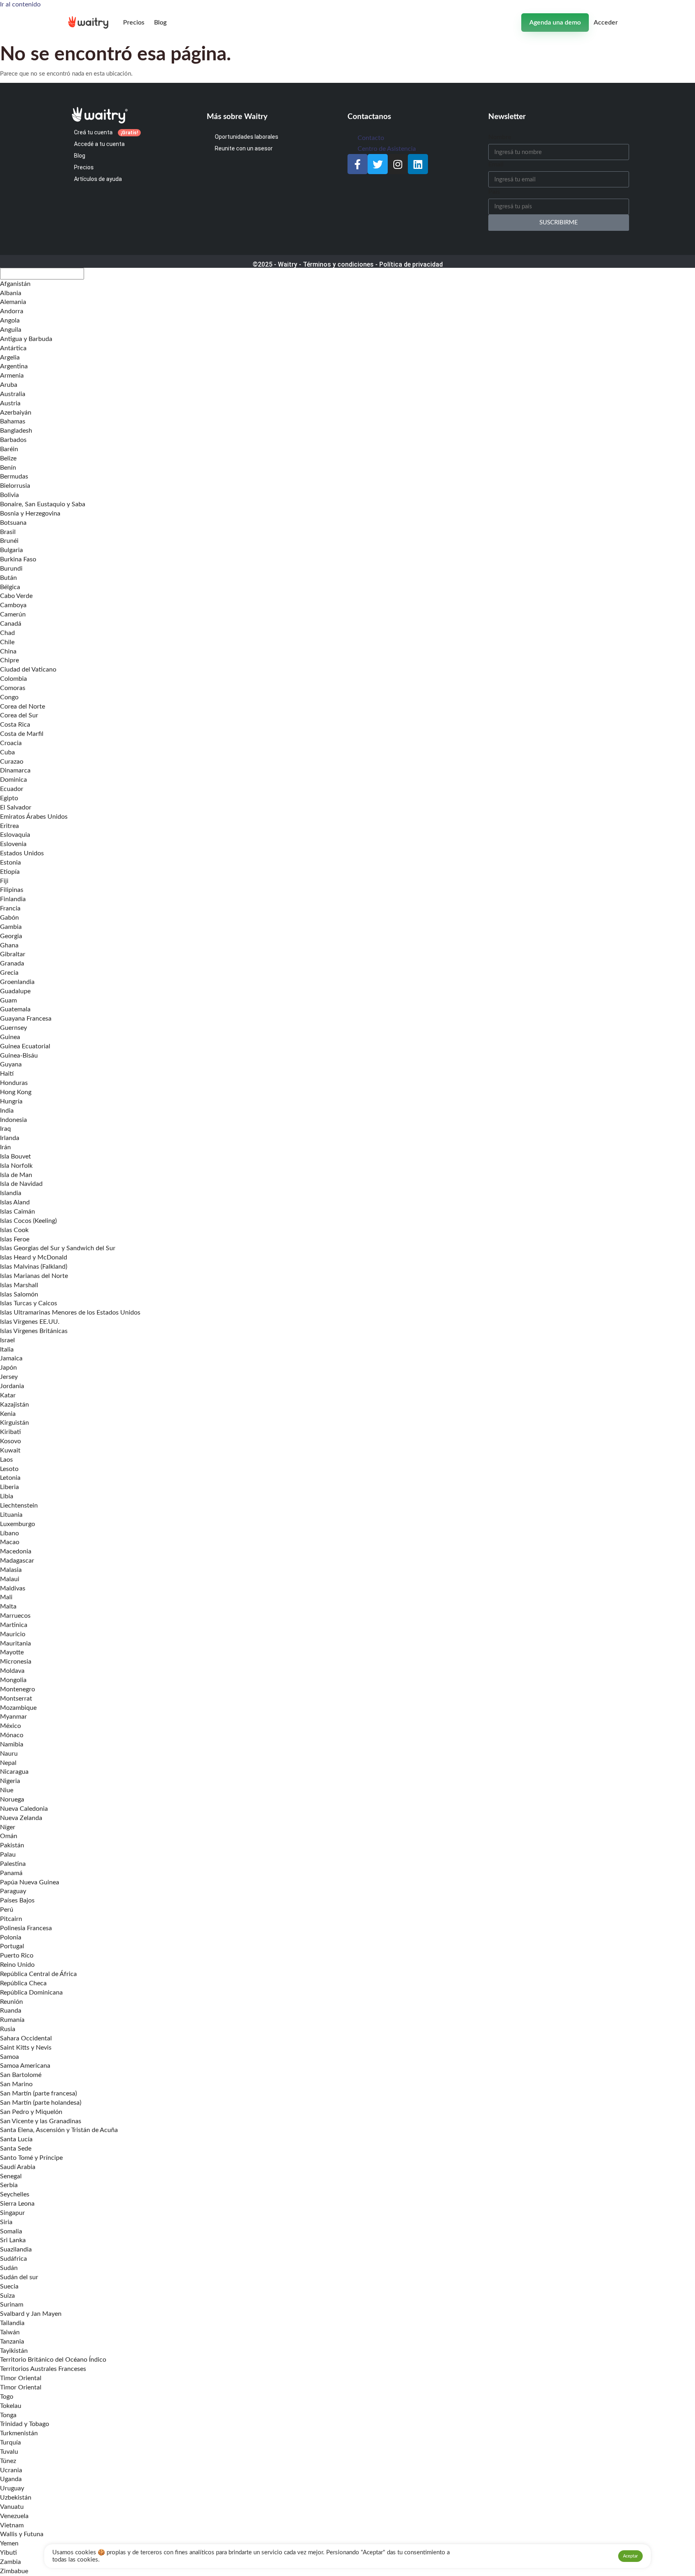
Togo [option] (7, 2397)
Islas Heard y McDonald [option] (34, 1257)
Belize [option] (8, 458)
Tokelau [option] (11, 2406)
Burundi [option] (11, 569)
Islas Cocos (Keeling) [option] (28, 1221)
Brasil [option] (8, 532)
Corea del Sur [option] (19, 715)
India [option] (7, 1111)
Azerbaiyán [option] (16, 413)
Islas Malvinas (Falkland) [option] (34, 1267)
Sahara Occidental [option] (26, 2038)
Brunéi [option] (9, 541)
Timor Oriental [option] (21, 2378)
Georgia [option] (11, 936)
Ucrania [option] (11, 2470)
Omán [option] (9, 1836)
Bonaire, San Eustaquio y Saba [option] (43, 504)
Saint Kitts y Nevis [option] (26, 2048)
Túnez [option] (8, 2461)
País (494, 192)
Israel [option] (7, 1340)
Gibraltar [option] (13, 954)
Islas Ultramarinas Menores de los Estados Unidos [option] (70, 1313)
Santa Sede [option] (16, 2149)
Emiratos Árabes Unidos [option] (34, 817)
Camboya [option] (13, 605)
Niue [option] (7, 1790)
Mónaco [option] (12, 1735)
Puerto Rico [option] (17, 1956)
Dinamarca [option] (15, 770)
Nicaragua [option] (14, 1772)
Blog (160, 23)
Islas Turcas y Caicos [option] (29, 1303)
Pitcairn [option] (11, 1919)
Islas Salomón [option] (19, 1294)
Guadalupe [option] (15, 991)
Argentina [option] (14, 366)
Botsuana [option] (13, 523)
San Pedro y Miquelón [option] (31, 2112)
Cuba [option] (7, 752)
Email (496, 164)
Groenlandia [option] (17, 982)
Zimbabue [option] (14, 2571)
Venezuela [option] (14, 2516)
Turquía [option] (10, 2442)
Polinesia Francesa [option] (26, 1928)
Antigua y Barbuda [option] (26, 339)
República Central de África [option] (38, 1974)
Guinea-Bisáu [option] (19, 1056)
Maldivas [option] (13, 1588)
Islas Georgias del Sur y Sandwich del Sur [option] (58, 1248)
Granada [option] (12, 963)
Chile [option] (7, 642)
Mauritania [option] (15, 1643)
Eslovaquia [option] (15, 835)
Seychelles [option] (15, 2194)
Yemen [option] (9, 2543)
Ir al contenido (20, 4)
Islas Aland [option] (15, 1202)
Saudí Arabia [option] (18, 2167)
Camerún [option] (13, 614)
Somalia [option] (11, 2231)
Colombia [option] (13, 679)
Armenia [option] (12, 376)
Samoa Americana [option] (25, 2066)
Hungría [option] (11, 1101)
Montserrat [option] (16, 1699)
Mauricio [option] (13, 1634)
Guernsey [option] (13, 1028)
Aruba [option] (9, 385)
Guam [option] (8, 1000)
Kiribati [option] (10, 1432)
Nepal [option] (8, 1763)
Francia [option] (10, 908)
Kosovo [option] (10, 1441)
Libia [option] (7, 1496)
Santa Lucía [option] (16, 2139)
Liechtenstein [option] (19, 1506)
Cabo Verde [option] (16, 596)
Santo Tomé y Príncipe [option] (31, 2158)
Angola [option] (10, 320)
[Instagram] (398, 164)
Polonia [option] (11, 1937)
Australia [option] (13, 394)
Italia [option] (7, 1350)
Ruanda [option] (11, 2011)
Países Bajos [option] (17, 1900)
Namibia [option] (12, 1744)
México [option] (10, 1726)
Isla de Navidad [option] (21, 1184)
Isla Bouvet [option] (15, 1157)
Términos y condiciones (338, 264)
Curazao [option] (12, 762)
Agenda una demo (555, 23)
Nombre (500, 137)
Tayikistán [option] (14, 2351)
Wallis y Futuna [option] (22, 2534)
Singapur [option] (12, 2213)
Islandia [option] (11, 1193)
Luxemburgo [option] (17, 1524)
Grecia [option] (9, 973)
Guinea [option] (10, 1037)
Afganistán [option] (15, 284)
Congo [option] (9, 697)
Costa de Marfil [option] (22, 734)
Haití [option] (7, 1074)
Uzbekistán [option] (16, 2498)
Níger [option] (8, 1827)
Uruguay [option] (12, 2488)
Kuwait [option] (10, 1450)
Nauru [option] (9, 1754)
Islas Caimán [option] (17, 1212)
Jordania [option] (12, 1386)
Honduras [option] (14, 1083)
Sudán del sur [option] (19, 2277)
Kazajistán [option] (14, 1405)
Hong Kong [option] (16, 1092)
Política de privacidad (411, 264)
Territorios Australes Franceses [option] (43, 2369)
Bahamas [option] (13, 421)
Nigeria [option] (10, 1781)
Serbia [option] (9, 2185)
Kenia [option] (8, 1414)
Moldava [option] (12, 1671)
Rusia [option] (8, 2029)
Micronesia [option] (16, 1662)
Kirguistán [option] (14, 1423)
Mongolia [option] (13, 1680)
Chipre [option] (9, 660)
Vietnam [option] (12, 2525)
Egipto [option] (9, 798)
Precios (134, 23)
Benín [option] (8, 468)
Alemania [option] (13, 302)
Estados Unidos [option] (22, 853)
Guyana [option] (11, 1064)
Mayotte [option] (12, 1652)
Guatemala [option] (15, 1009)
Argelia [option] (10, 357)
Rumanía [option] (12, 2020)
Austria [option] (10, 403)
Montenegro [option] (17, 1689)
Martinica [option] (14, 1625)
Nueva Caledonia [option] (24, 1809)
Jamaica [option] (11, 1358)
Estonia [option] (10, 863)
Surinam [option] (12, 2305)
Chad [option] (7, 633)
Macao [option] (10, 1542)
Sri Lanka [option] (13, 2240)
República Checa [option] (23, 1983)
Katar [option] (8, 1395)
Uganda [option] (11, 2479)
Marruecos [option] (15, 1616)
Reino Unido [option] (17, 1965)
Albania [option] (11, 293)
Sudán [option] (9, 2268)
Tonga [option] (8, 2415)
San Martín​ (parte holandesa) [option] (41, 2103)
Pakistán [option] (12, 1845)
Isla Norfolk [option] (16, 1166)
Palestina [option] (13, 1864)
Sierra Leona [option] (17, 2204)
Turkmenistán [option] (19, 2433)
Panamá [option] (11, 1873)
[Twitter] (378, 164)
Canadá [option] (11, 624)
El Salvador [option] (16, 807)
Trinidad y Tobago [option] (25, 2424)
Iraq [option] (5, 1129)
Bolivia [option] (9, 495)
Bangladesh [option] (16, 431)
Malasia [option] (11, 1570)
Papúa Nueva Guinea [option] (30, 1882)
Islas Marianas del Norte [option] (34, 1276)
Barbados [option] (13, 440)
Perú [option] (7, 1910)
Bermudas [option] (14, 477)
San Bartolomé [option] (21, 2075)
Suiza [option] (7, 2296)
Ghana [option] (9, 945)
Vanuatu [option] (12, 2507)
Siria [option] (6, 2222)
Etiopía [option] (10, 872)
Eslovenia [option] (13, 844)
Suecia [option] (9, 2286)
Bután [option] (8, 578)
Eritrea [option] (9, 826)
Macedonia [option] (16, 1551)
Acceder (606, 23)
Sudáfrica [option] (13, 2259)
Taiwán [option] (10, 2332)
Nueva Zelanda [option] (21, 1818)
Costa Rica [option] (15, 725)
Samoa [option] (9, 2057)
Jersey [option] (9, 1377)
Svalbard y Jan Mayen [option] (31, 2314)
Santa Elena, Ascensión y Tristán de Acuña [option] (59, 2130)
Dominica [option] (13, 780)
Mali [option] (6, 1597)
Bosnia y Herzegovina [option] (30, 514)
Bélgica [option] (10, 587)
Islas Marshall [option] (19, 1285)
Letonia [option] (10, 1478)
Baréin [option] (9, 449)
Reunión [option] (11, 2002)
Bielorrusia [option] (15, 486)
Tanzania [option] (12, 2342)
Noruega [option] (12, 1800)
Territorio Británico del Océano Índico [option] (53, 2360)
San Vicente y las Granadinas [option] (41, 2121)
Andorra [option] (12, 311)
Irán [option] (5, 1147)
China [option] (8, 651)
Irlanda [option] (10, 1138)
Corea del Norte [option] (23, 707)
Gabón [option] (9, 918)
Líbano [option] (9, 1533)
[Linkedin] (418, 164)
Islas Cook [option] (14, 1230)
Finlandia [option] (13, 899)
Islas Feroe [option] (15, 1239)
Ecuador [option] (12, 789)
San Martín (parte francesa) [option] (38, 2093)
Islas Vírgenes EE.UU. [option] (30, 1322)
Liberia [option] (9, 1487)
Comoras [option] (13, 688)
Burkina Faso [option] (18, 559)
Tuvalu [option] (9, 2452)
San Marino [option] (16, 2084)
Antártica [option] (13, 348)
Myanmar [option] (13, 1717)
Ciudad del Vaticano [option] (28, 670)
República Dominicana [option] (31, 1993)
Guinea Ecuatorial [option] (25, 1046)
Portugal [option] (12, 1946)
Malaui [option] (10, 1579)
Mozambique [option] (18, 1708)
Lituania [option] (11, 1515)
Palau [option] (8, 1855)
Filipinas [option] (12, 890)
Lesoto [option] (9, 1469)
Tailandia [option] (12, 2323)
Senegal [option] (11, 2176)
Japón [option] (8, 1368)
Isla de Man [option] (16, 1175)
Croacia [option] (11, 743)
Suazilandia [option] (16, 2249)
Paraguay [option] (13, 1891)
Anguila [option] (11, 330)
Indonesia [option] (13, 1120)
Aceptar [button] (630, 2556)
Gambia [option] (11, 927)
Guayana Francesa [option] (26, 1019)
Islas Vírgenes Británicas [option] (34, 1331)
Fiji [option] (4, 881)
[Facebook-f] (358, 164)
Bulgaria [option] (11, 550)
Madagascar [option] (17, 1561)
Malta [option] (8, 1606)
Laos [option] (6, 1460)
